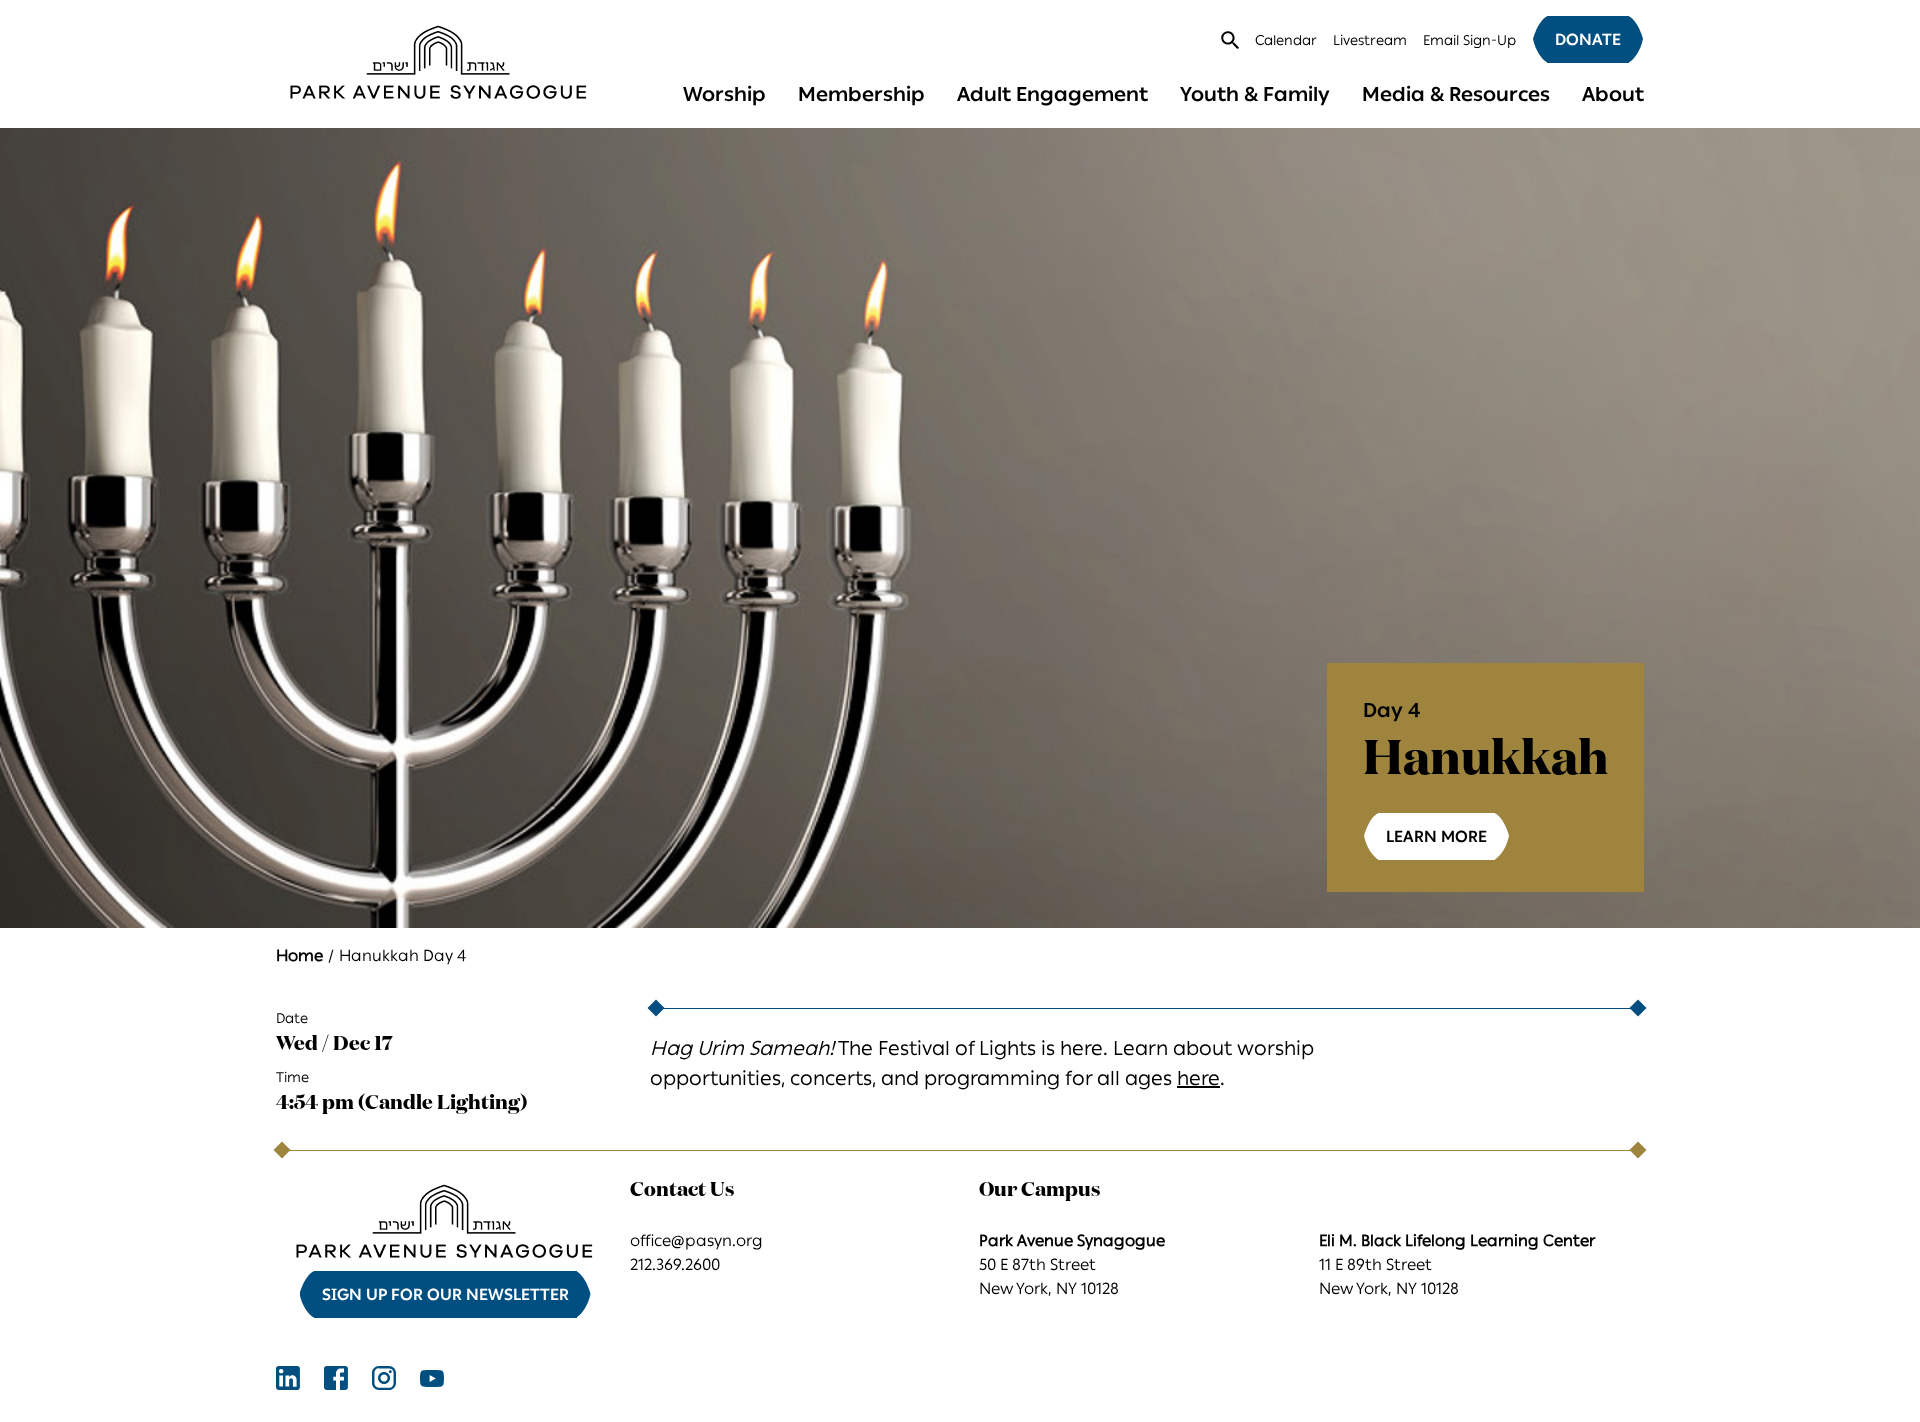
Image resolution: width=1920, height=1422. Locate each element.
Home (299, 955)
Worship (724, 94)
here (1198, 1078)
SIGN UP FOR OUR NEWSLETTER (445, 1294)
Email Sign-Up (1469, 40)
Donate (1588, 39)
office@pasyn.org (696, 1240)
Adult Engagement (1052, 94)
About (1613, 94)
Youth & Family (1255, 94)
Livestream (1370, 40)
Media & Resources (1456, 94)
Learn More (1436, 836)
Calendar (1286, 40)
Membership (861, 94)
